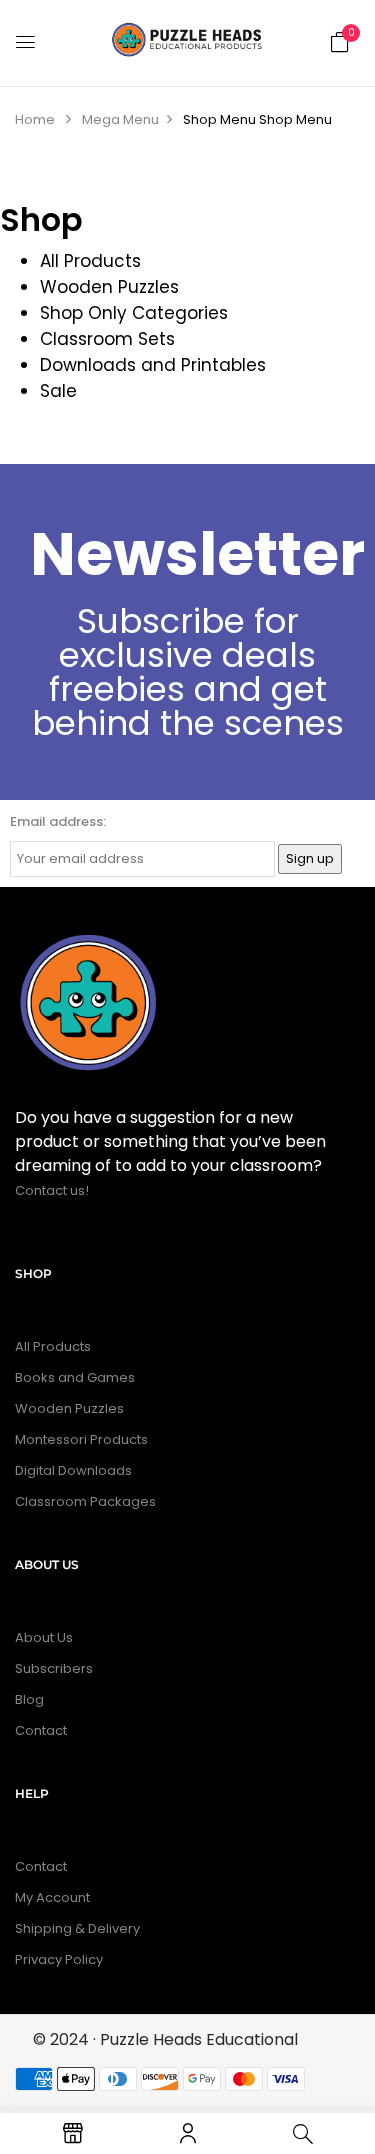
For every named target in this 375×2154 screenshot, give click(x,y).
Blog (29, 1699)
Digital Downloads (73, 1470)
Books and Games (75, 1377)
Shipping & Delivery (77, 1928)
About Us (44, 1637)
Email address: (58, 821)
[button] (340, 41)
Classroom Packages (85, 1501)
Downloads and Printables (153, 365)
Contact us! (53, 1190)
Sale (58, 391)
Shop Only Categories (134, 313)
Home (35, 119)
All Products (90, 261)
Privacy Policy (59, 1959)
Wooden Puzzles (109, 287)
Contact (41, 1730)
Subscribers (54, 1668)
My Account (52, 1897)
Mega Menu (120, 119)
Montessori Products (81, 1439)
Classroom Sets (107, 339)
